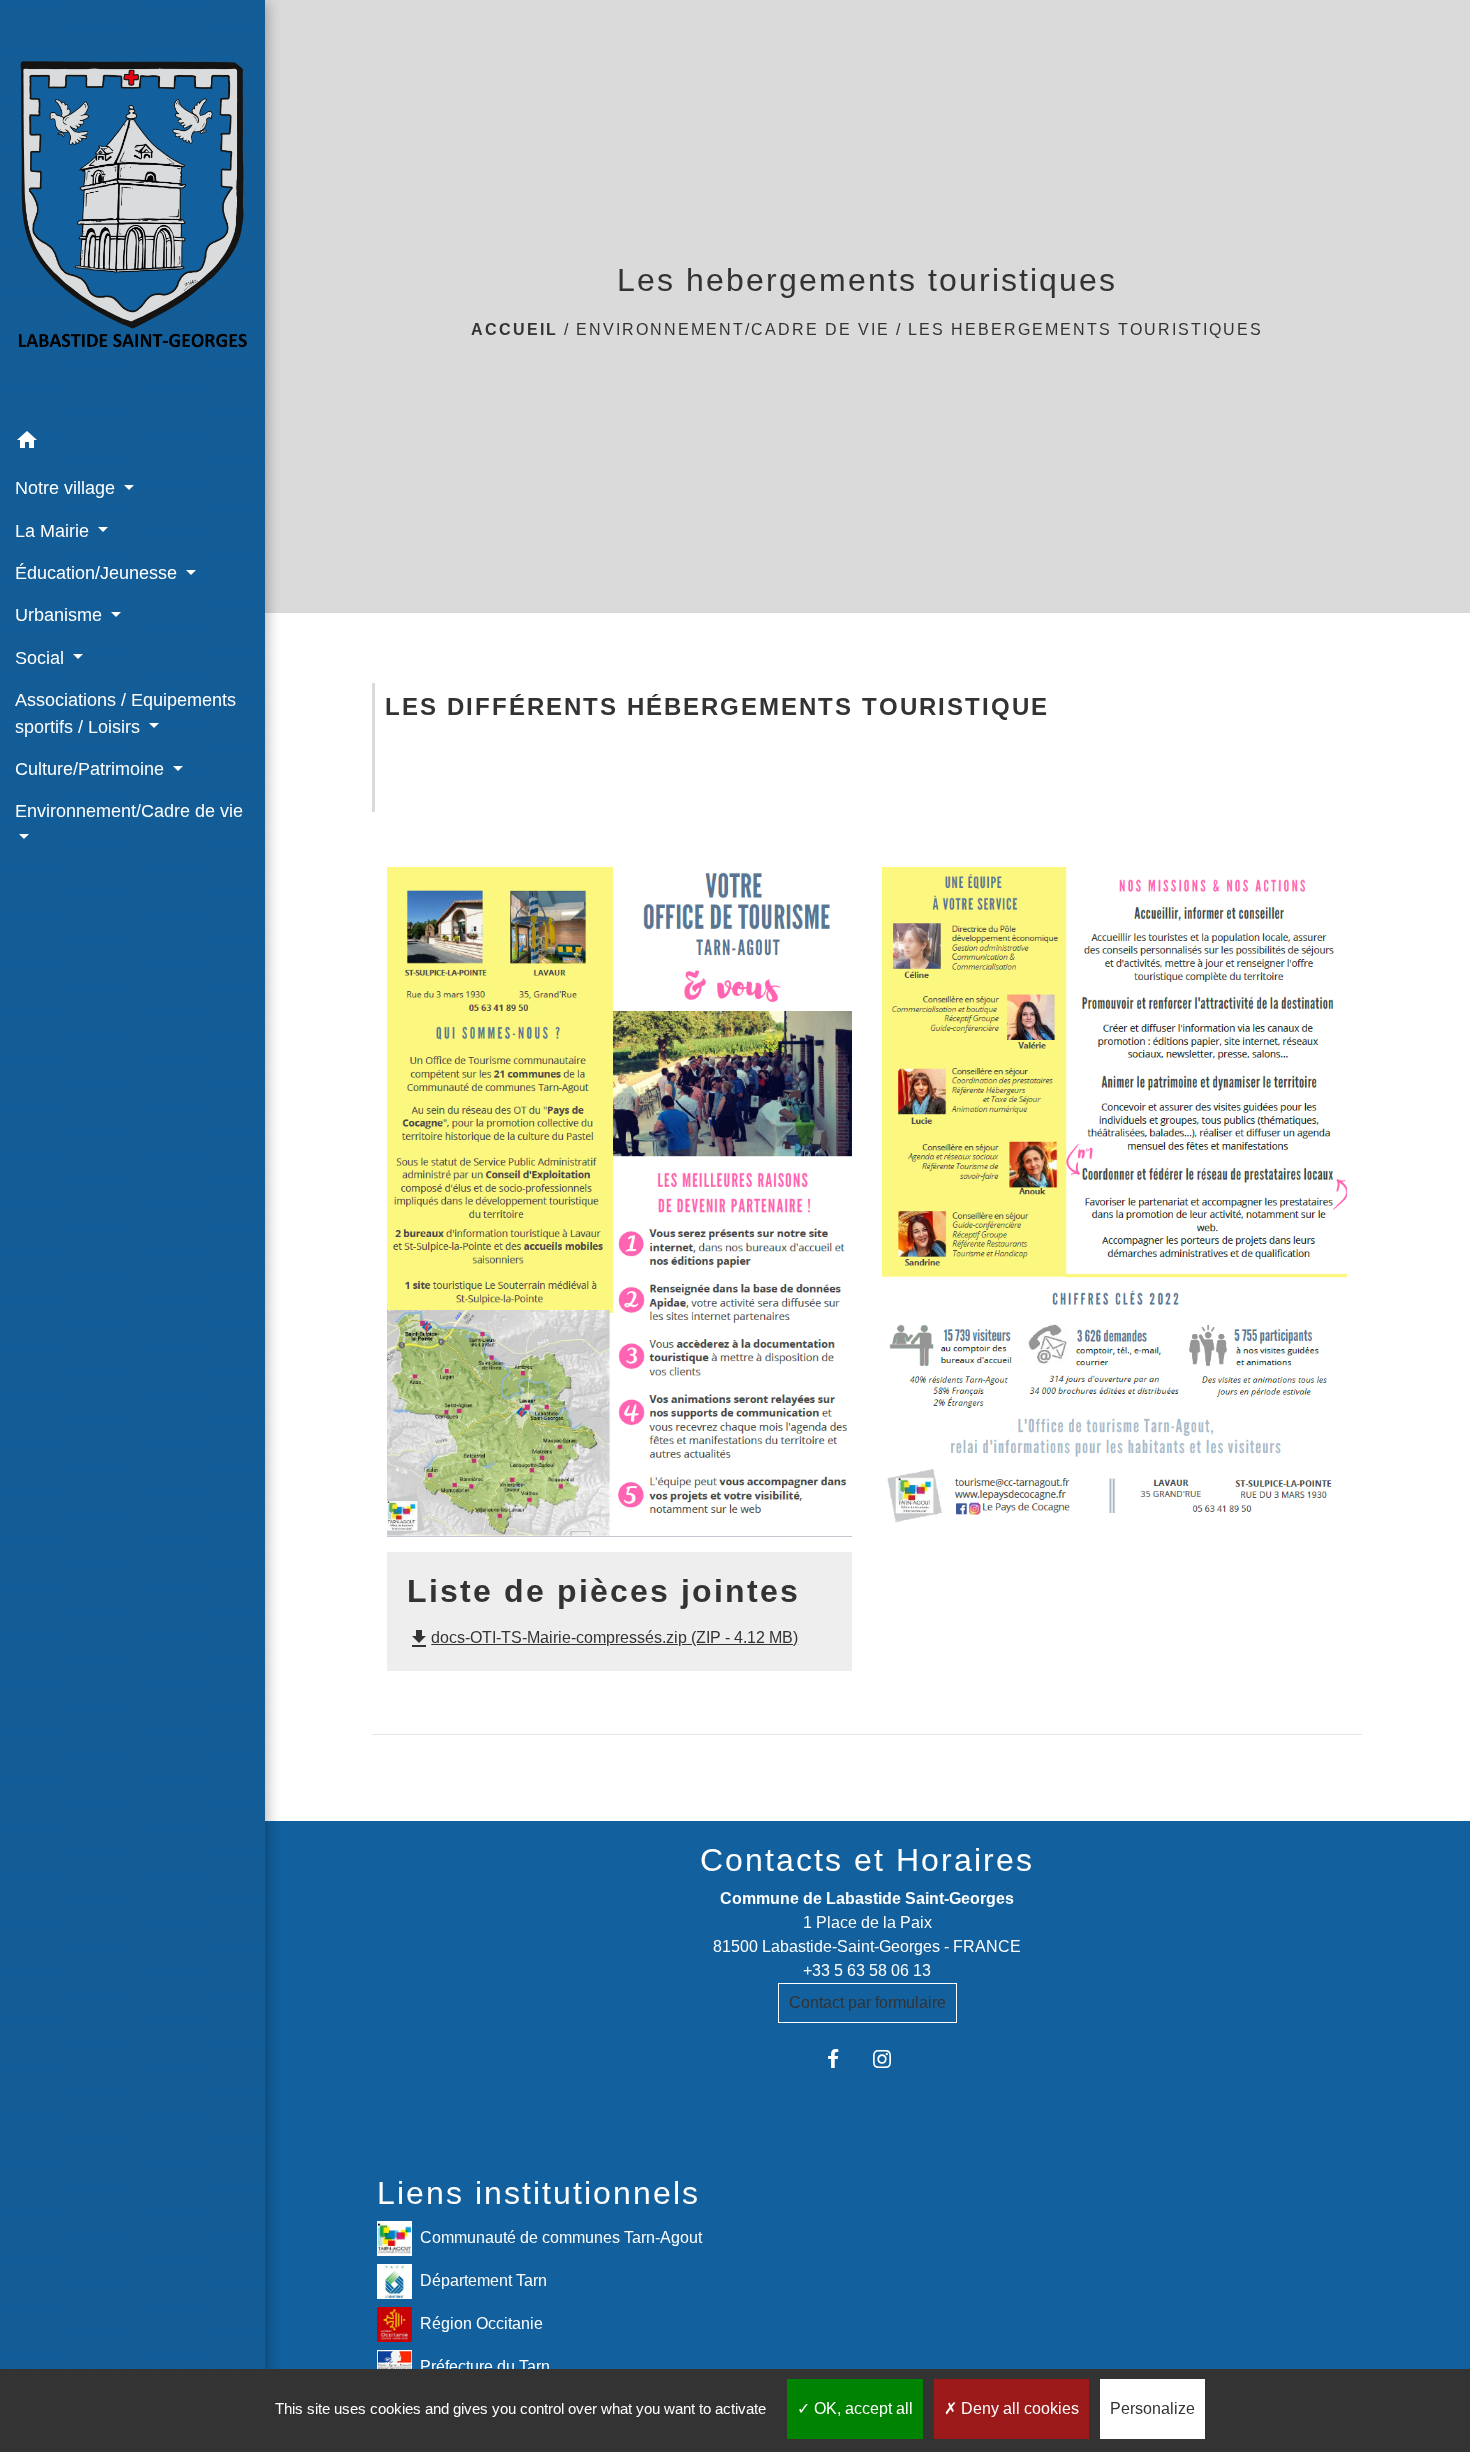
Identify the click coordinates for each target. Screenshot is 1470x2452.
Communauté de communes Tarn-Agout (561, 2237)
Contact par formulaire (867, 2002)
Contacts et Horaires (867, 1860)
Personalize (1152, 2408)
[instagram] (891, 2058)
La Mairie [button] (54, 531)
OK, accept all (861, 2408)
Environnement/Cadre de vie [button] (129, 811)
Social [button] (42, 658)
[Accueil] (132, 210)
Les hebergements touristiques (1085, 329)
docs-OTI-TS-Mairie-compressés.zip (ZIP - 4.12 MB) (602, 1637)
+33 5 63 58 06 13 (867, 1970)
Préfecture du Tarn (485, 2366)
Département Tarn (483, 2280)
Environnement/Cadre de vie (733, 329)
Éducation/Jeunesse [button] (98, 573)
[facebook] (842, 2058)
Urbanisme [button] (61, 615)
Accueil (514, 329)
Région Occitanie (481, 2323)
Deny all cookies (1018, 2408)
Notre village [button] (67, 488)
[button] (132, 443)
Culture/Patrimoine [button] (92, 769)
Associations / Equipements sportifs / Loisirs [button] (125, 713)
